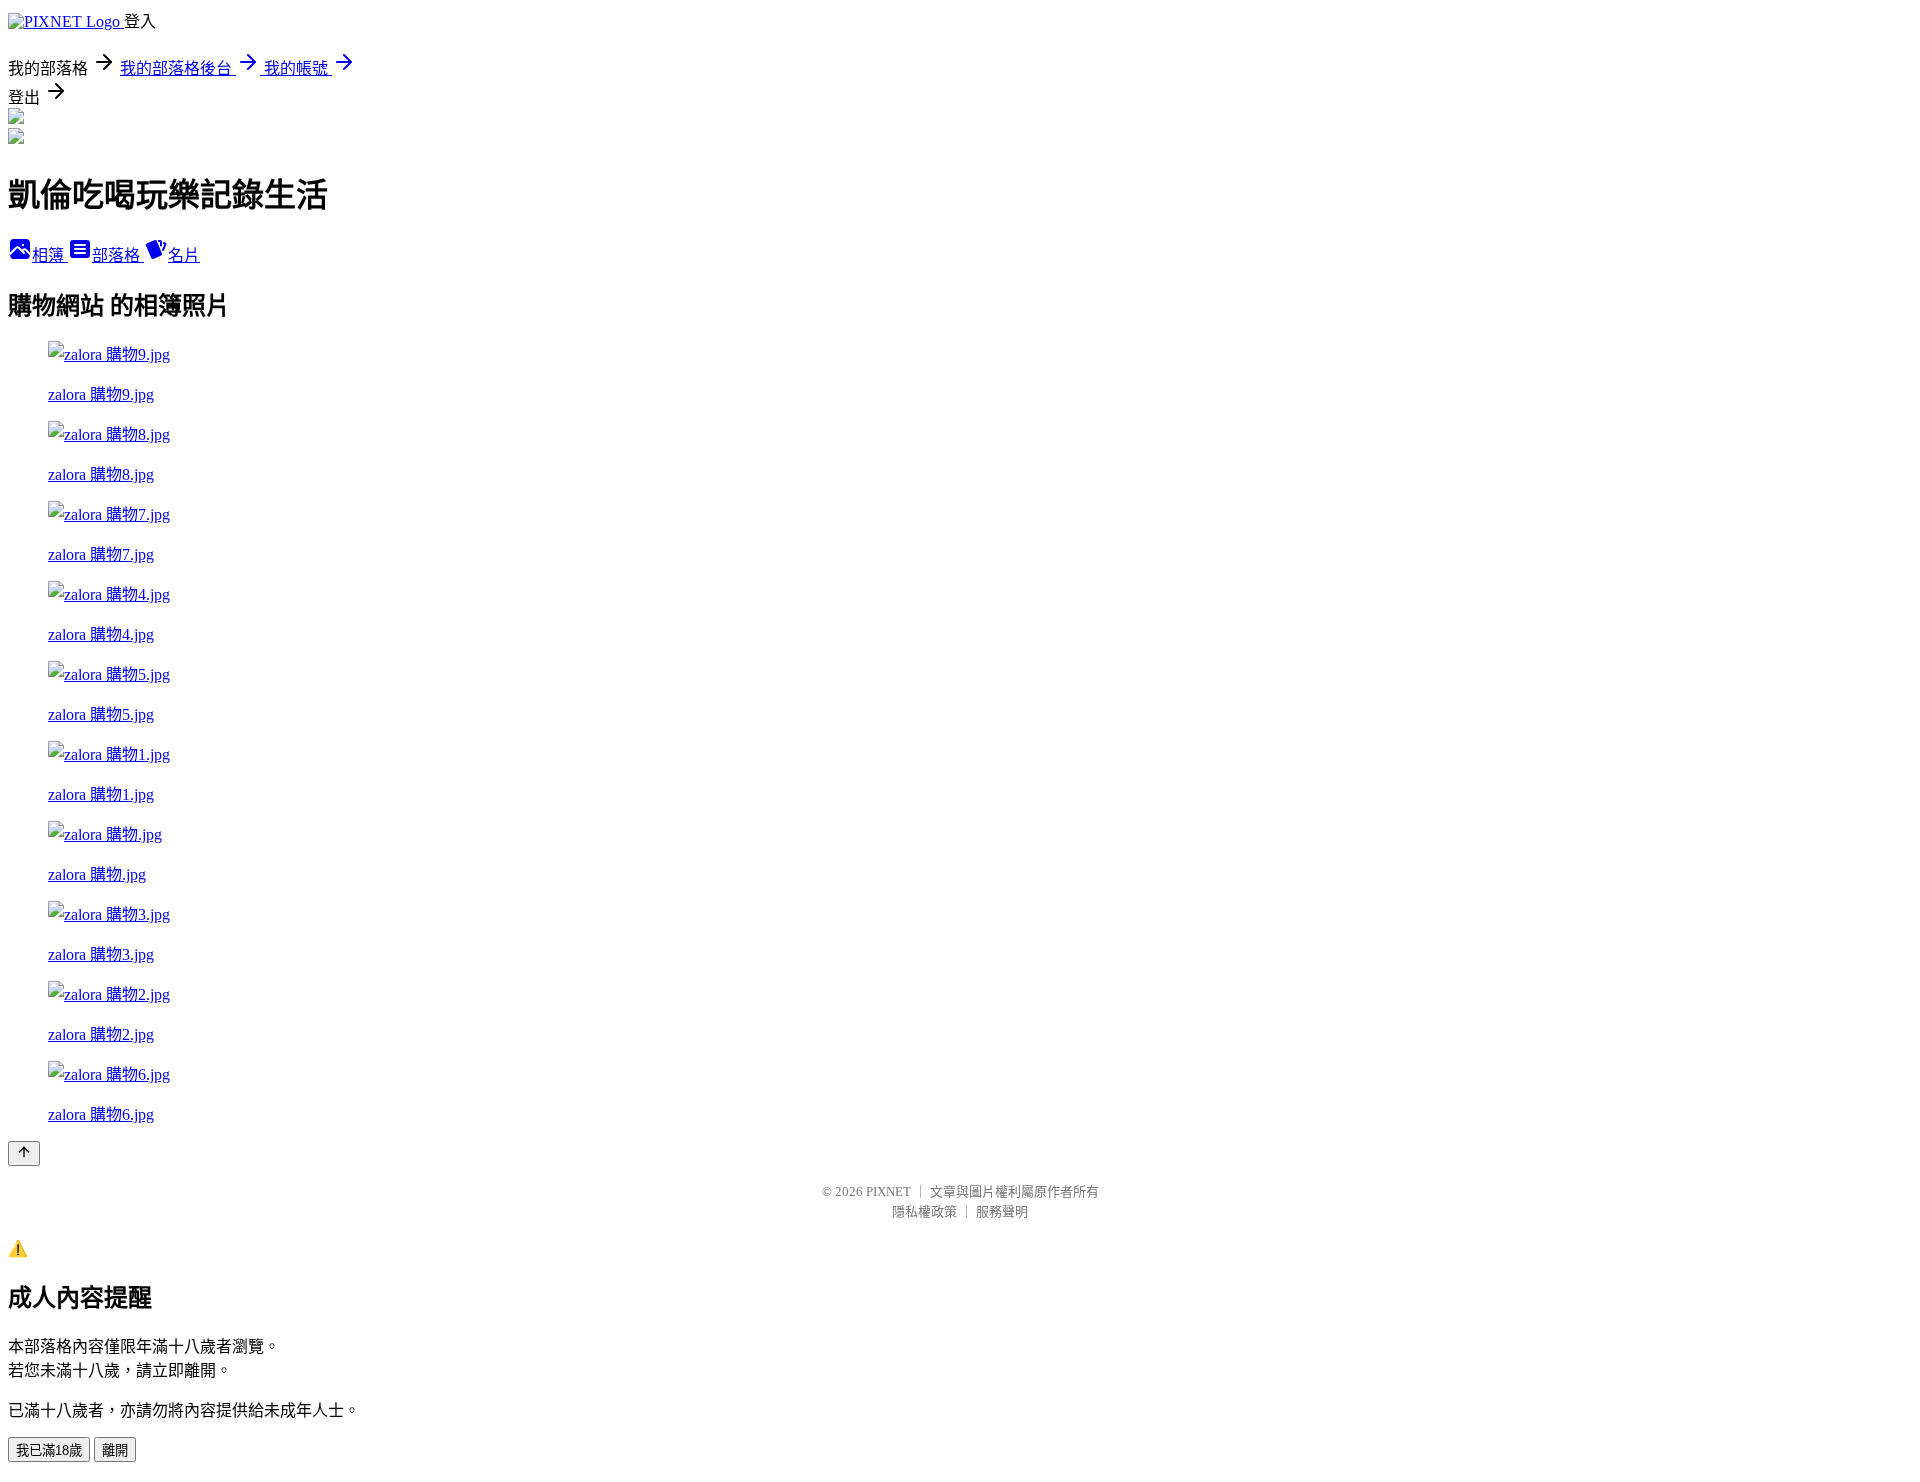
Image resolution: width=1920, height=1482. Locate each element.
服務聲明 (1002, 1211)
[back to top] (24, 1153)
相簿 (50, 255)
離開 (115, 1450)
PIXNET (888, 1191)
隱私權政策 (924, 1211)
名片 (184, 255)
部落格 (118, 255)
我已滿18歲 (49, 1450)
